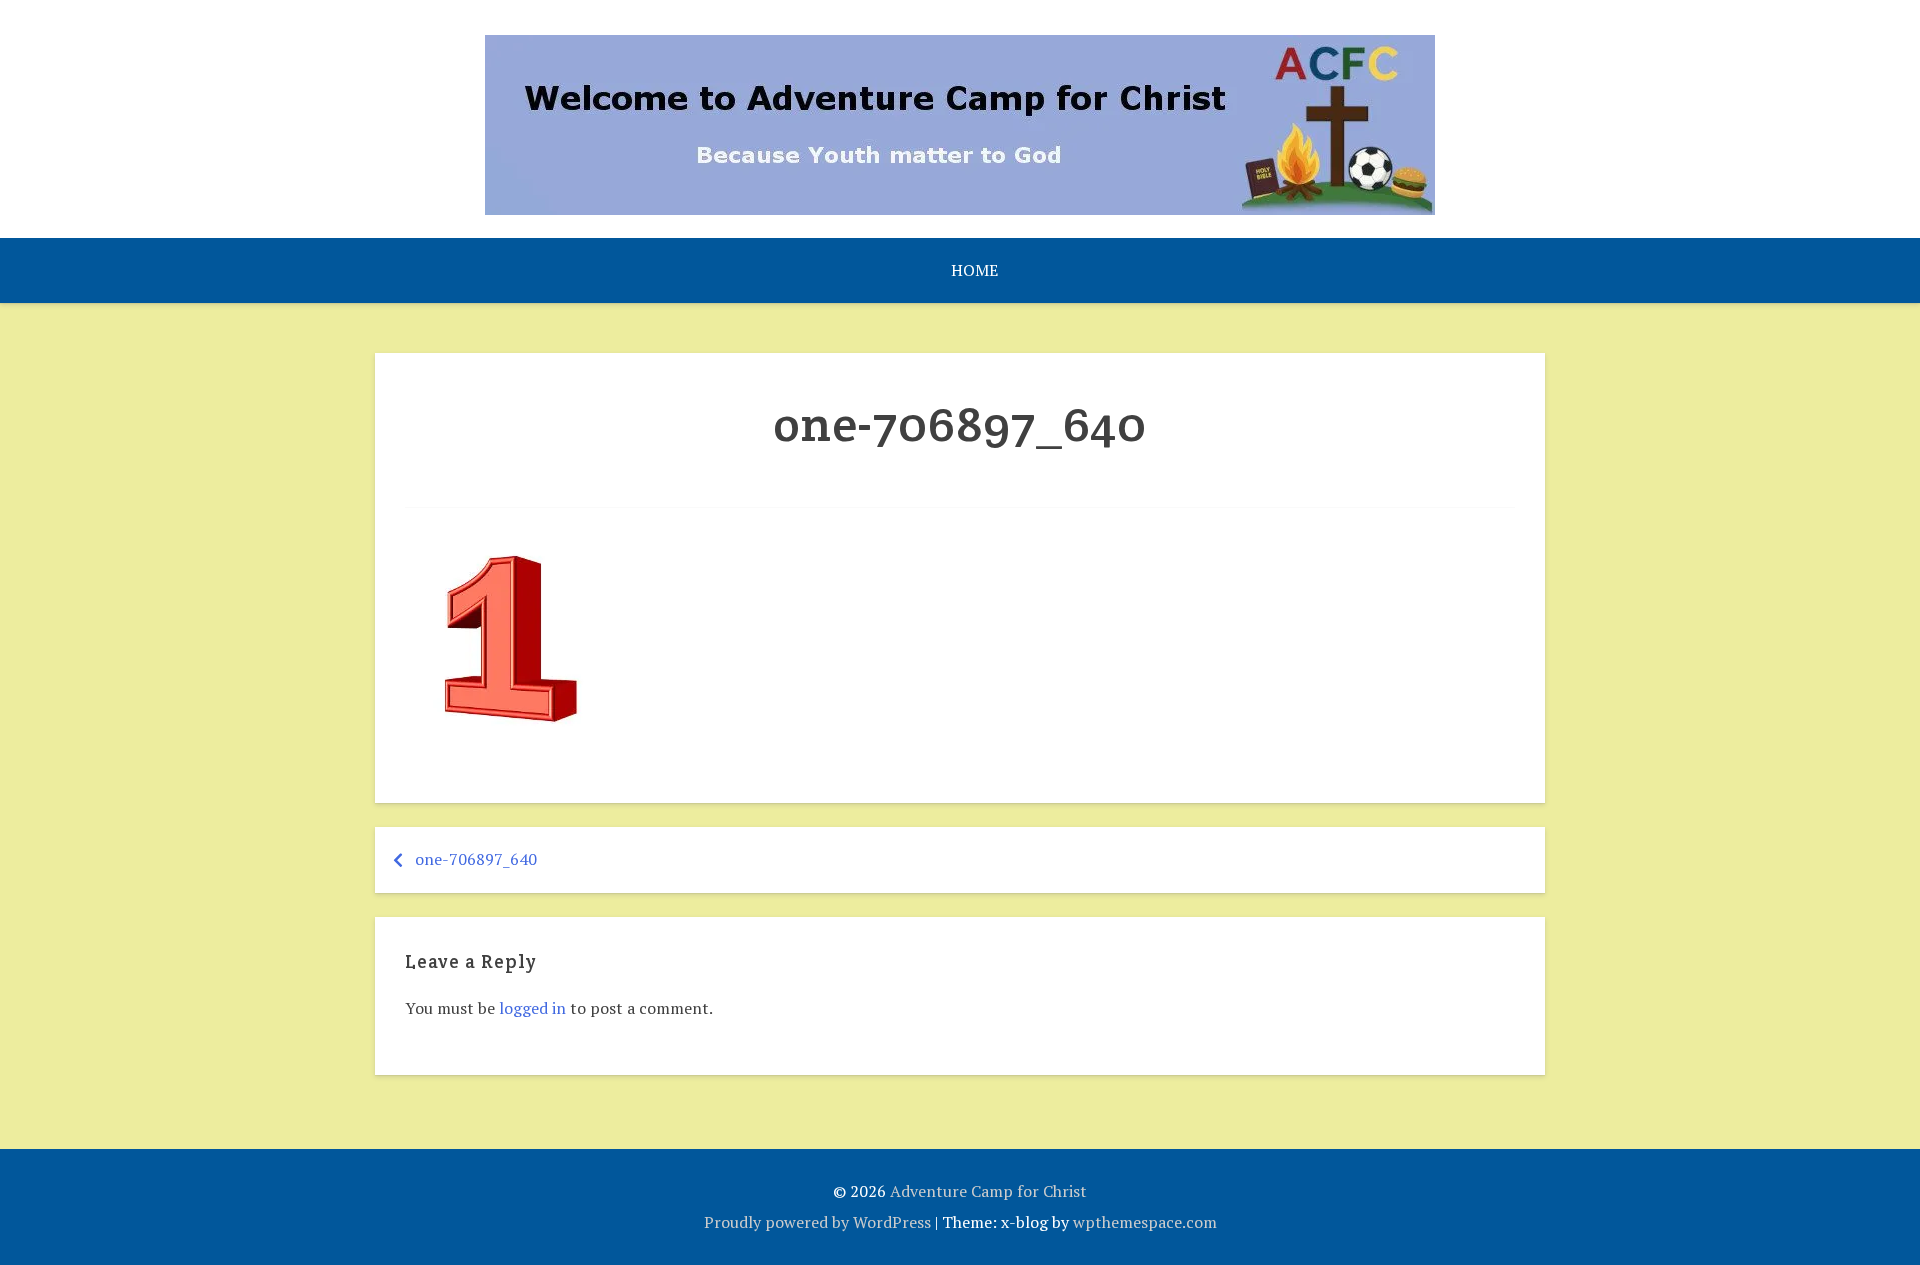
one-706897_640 (476, 859)
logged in (532, 1008)
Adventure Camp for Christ (988, 1191)
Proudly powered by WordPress (817, 1222)
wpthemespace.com (1145, 1222)
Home (974, 270)
